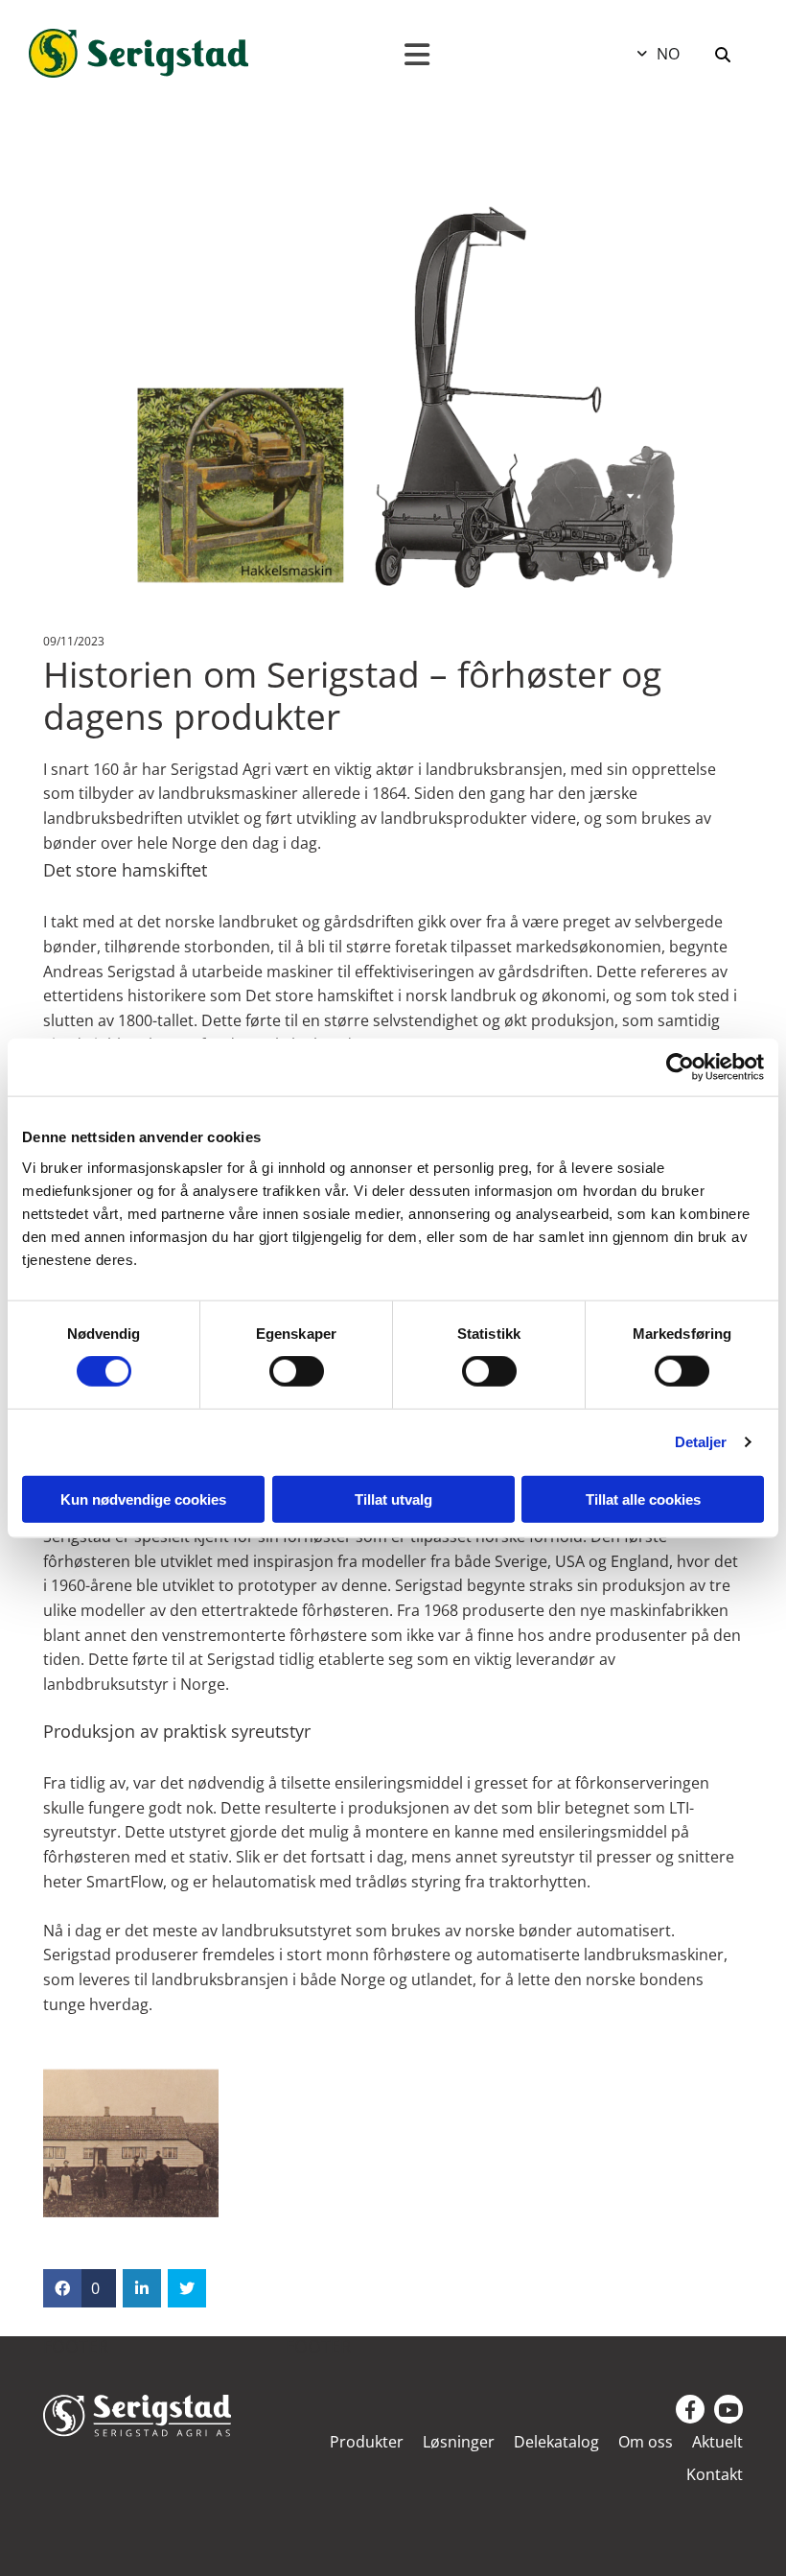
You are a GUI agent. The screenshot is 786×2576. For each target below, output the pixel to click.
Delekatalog (556, 2443)
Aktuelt (717, 2443)
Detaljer (701, 1442)
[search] (723, 55)
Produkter (367, 2443)
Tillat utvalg (393, 1499)
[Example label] (728, 2409)
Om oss (646, 2443)
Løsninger (459, 2443)
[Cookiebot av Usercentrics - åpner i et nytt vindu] (680, 1067)
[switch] (297, 1371)
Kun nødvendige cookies (143, 1499)
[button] (417, 55)
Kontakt (715, 2475)
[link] (357, 2449)
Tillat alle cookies (643, 1499)
